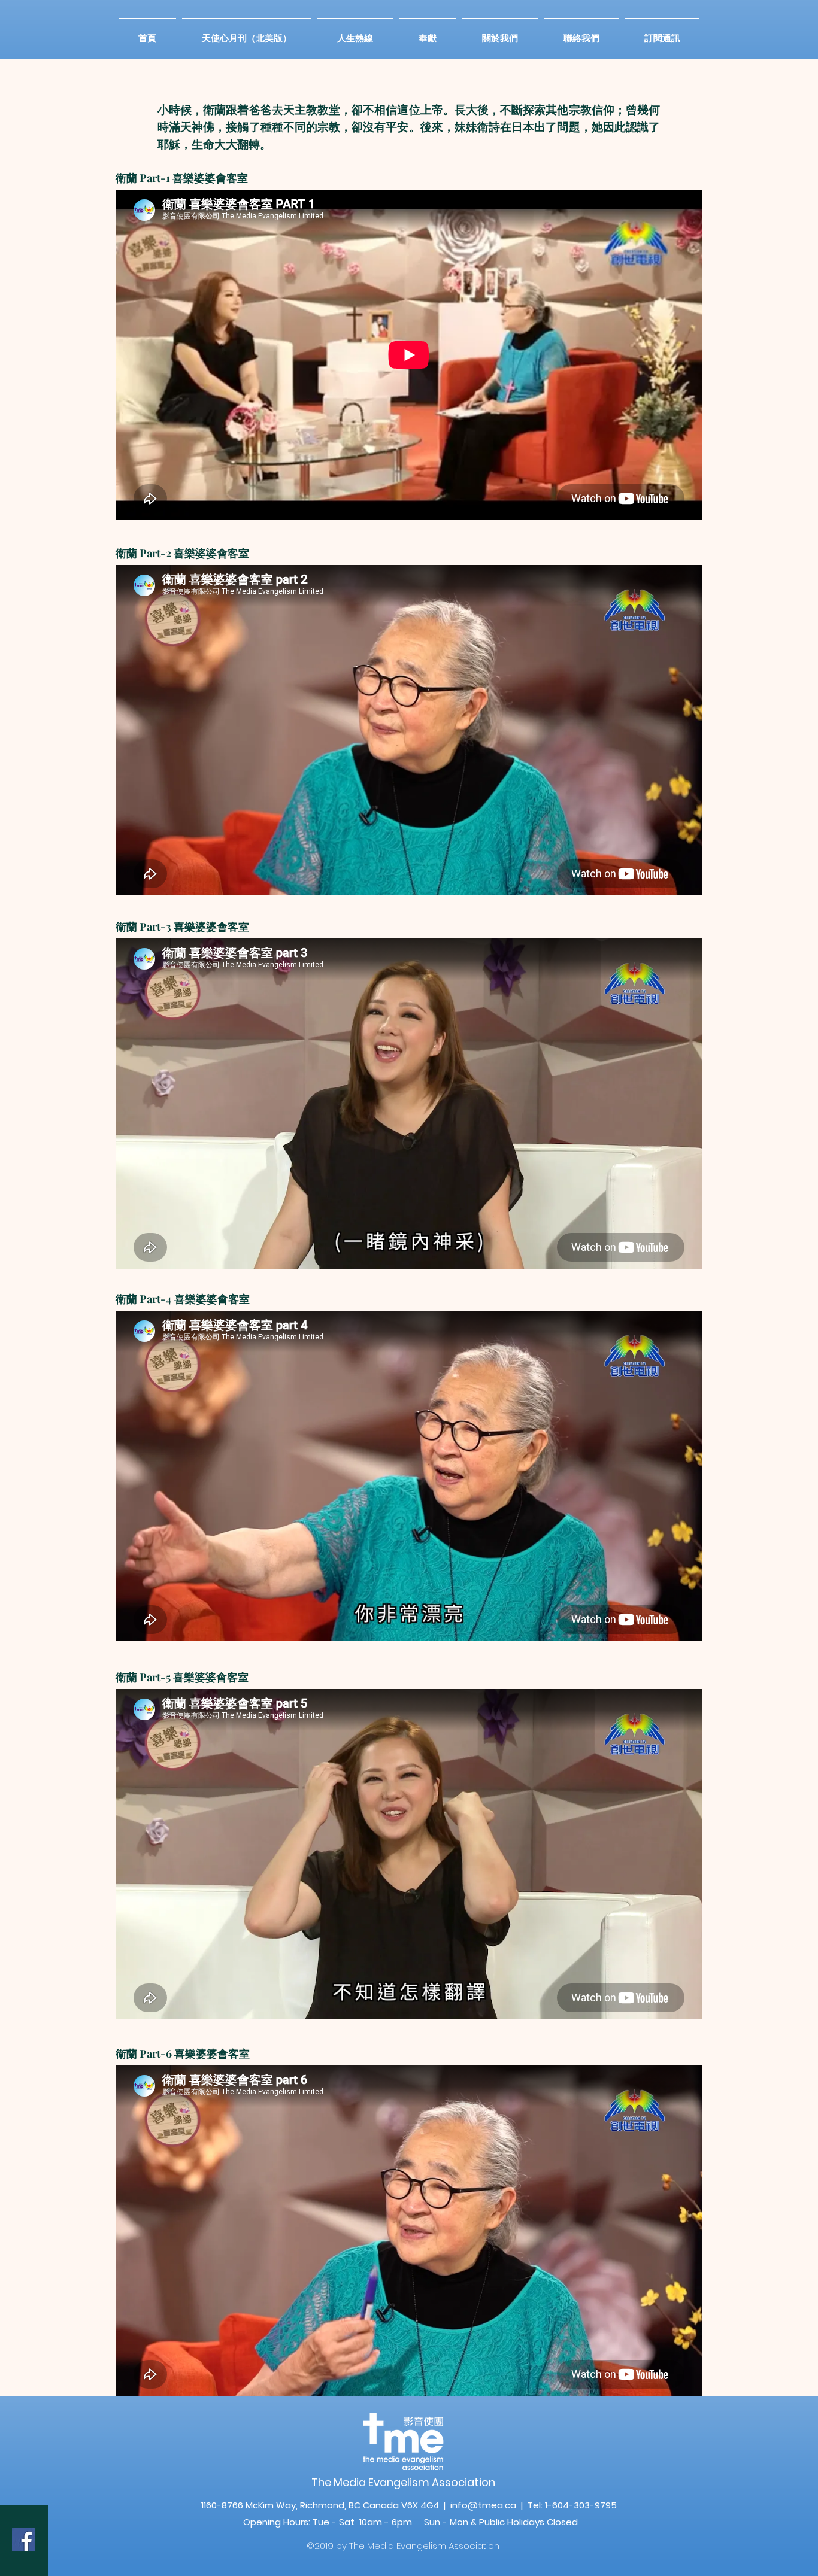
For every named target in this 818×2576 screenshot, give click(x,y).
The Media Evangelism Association (403, 2482)
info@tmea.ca (483, 2505)
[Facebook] (24, 2540)
